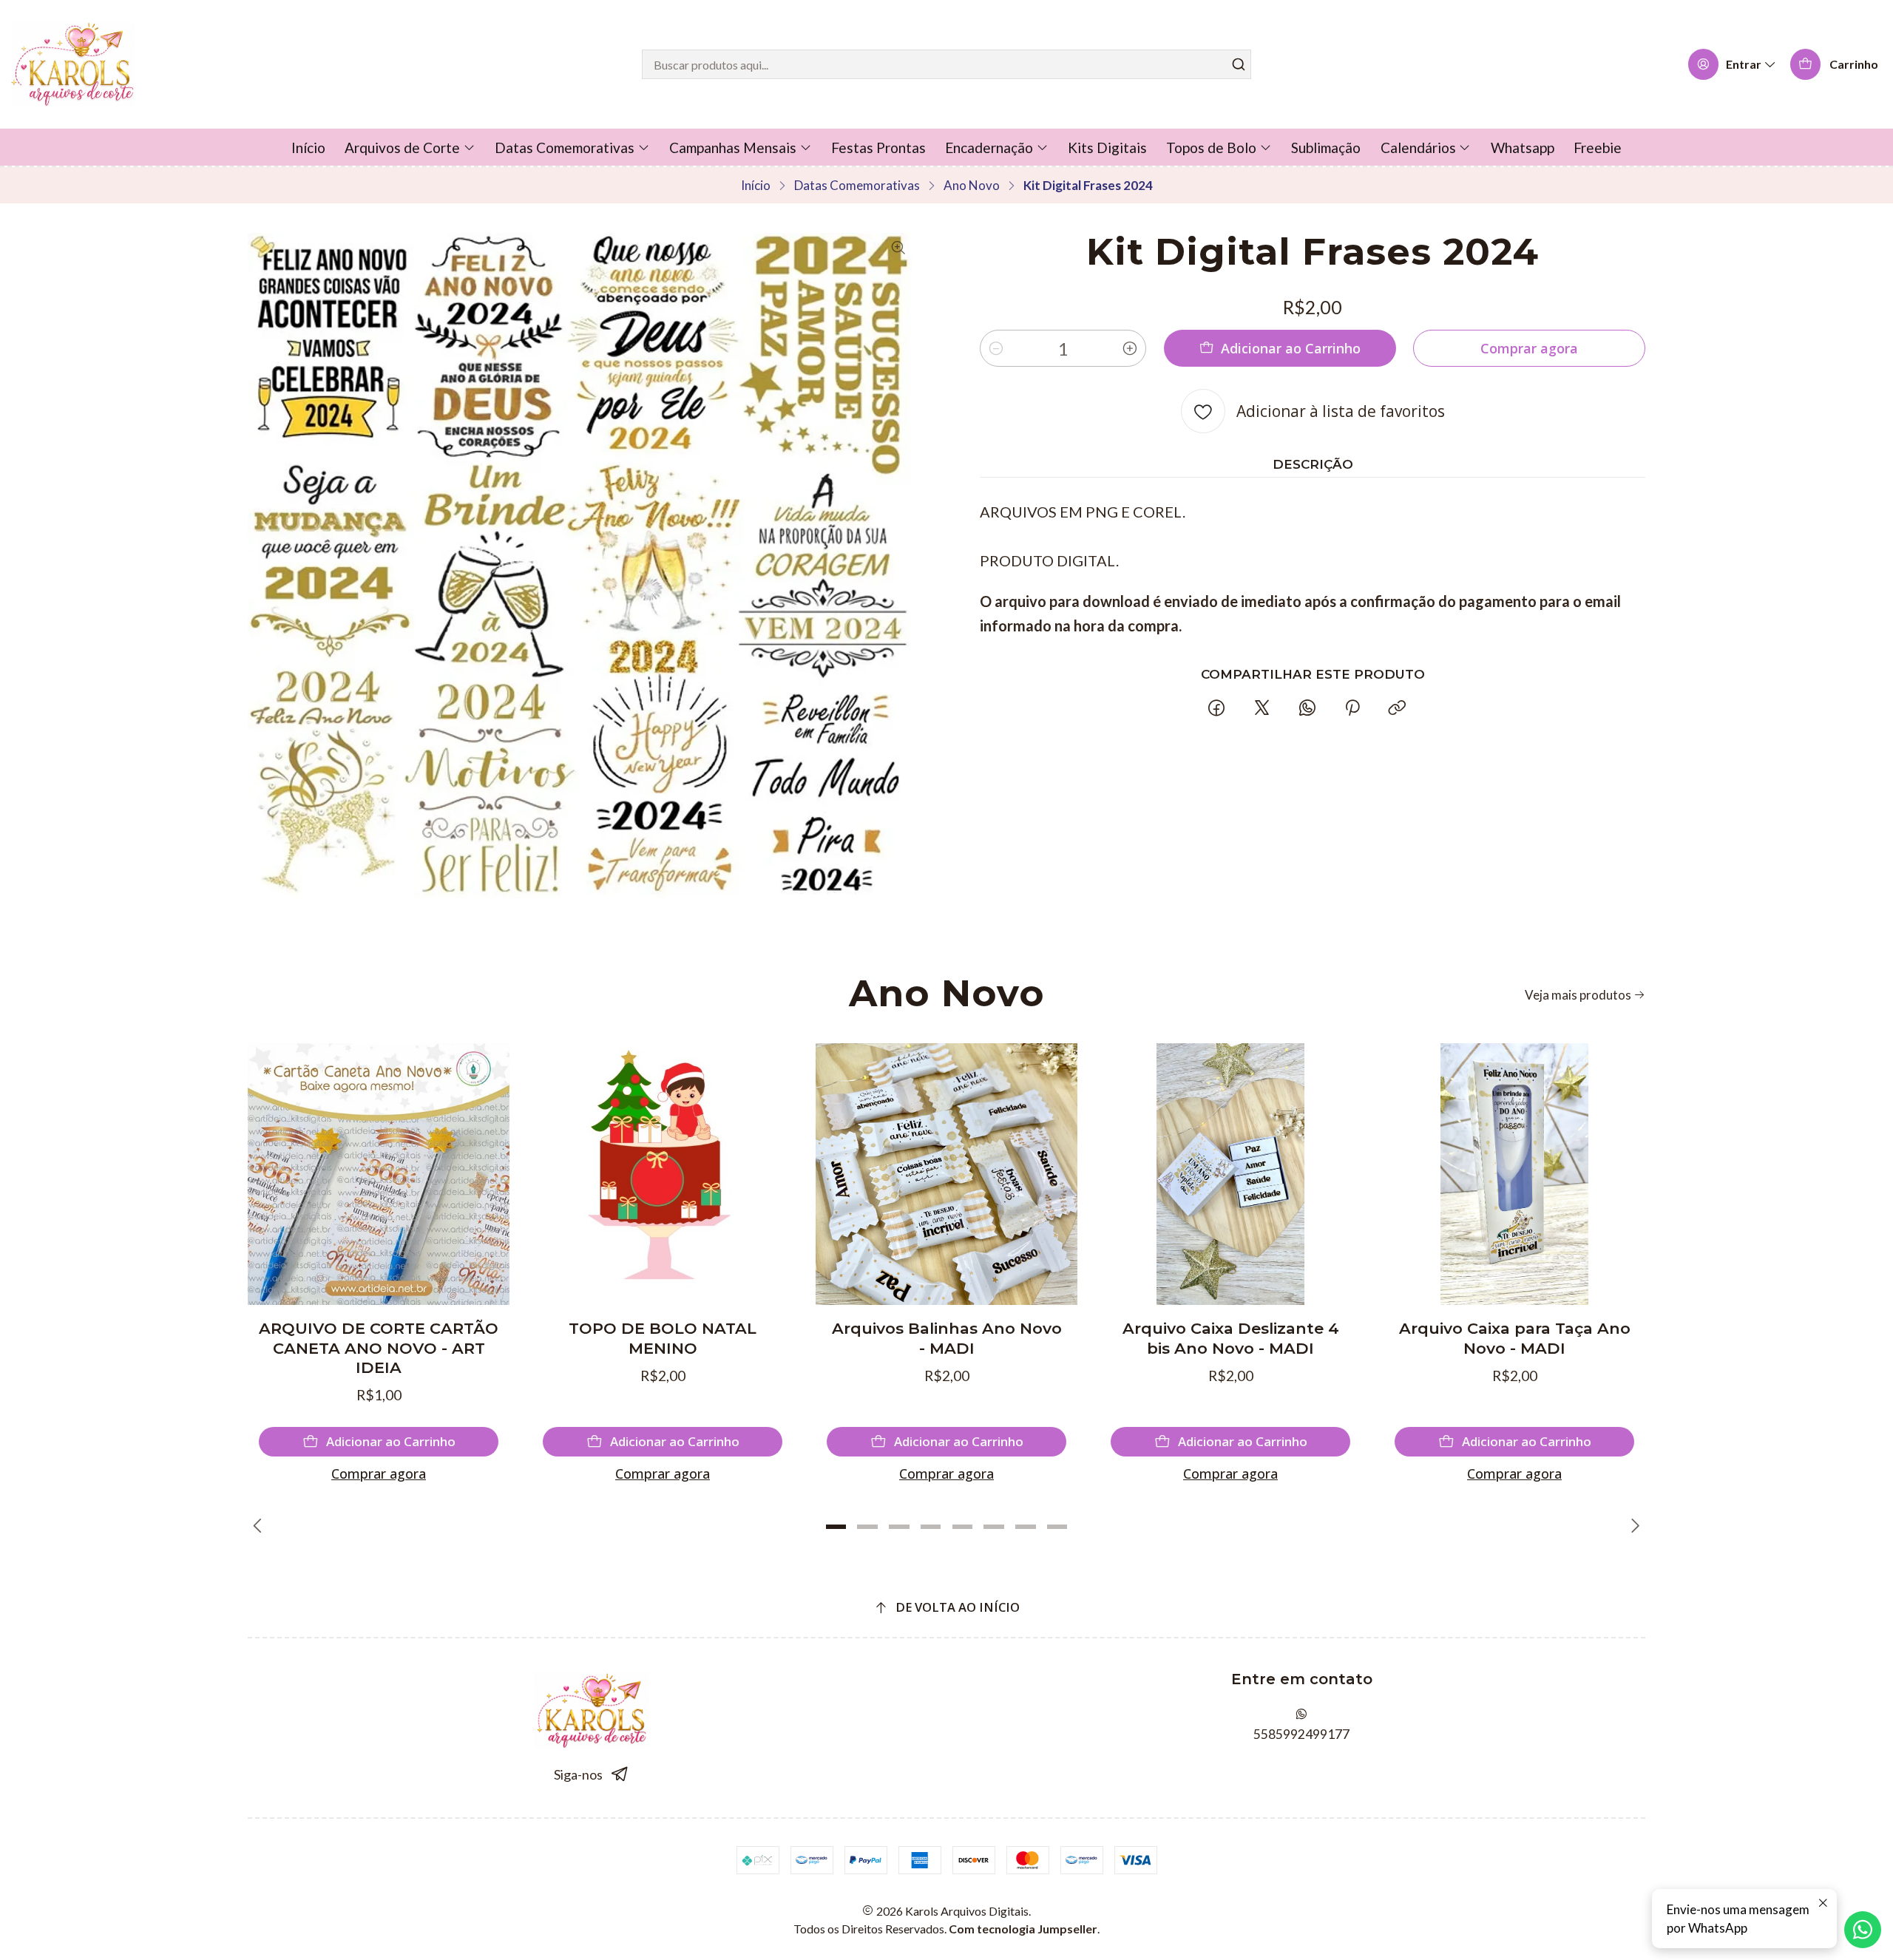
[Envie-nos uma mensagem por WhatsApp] (1863, 1930)
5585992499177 (1301, 1734)
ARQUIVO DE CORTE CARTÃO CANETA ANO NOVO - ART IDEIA (379, 1348)
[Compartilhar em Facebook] (1217, 708)
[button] (836, 1527)
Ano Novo (972, 185)
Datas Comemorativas (857, 185)
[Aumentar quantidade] (1130, 348)
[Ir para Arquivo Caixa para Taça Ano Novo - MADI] (1514, 1174)
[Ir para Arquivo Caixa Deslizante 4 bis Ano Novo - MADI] (1230, 1174)
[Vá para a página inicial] (73, 64)
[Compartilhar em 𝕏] (1262, 708)
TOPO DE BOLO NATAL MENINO (663, 1338)
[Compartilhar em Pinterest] (1352, 708)
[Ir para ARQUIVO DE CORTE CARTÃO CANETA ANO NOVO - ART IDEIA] (379, 1174)
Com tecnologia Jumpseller (1023, 1929)
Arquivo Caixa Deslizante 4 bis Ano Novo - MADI (1231, 1338)
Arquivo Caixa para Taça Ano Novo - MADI (1515, 1338)
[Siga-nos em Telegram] (620, 1775)
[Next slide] (1634, 1527)
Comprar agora (379, 1474)
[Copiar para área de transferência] (1398, 708)
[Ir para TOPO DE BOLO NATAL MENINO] (663, 1174)
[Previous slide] (259, 1527)
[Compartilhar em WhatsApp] (1307, 708)
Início (756, 185)
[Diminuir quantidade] (996, 348)
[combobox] (946, 64)
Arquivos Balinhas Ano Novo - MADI (947, 1338)
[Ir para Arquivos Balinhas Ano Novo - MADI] (946, 1174)
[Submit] (1239, 64)
